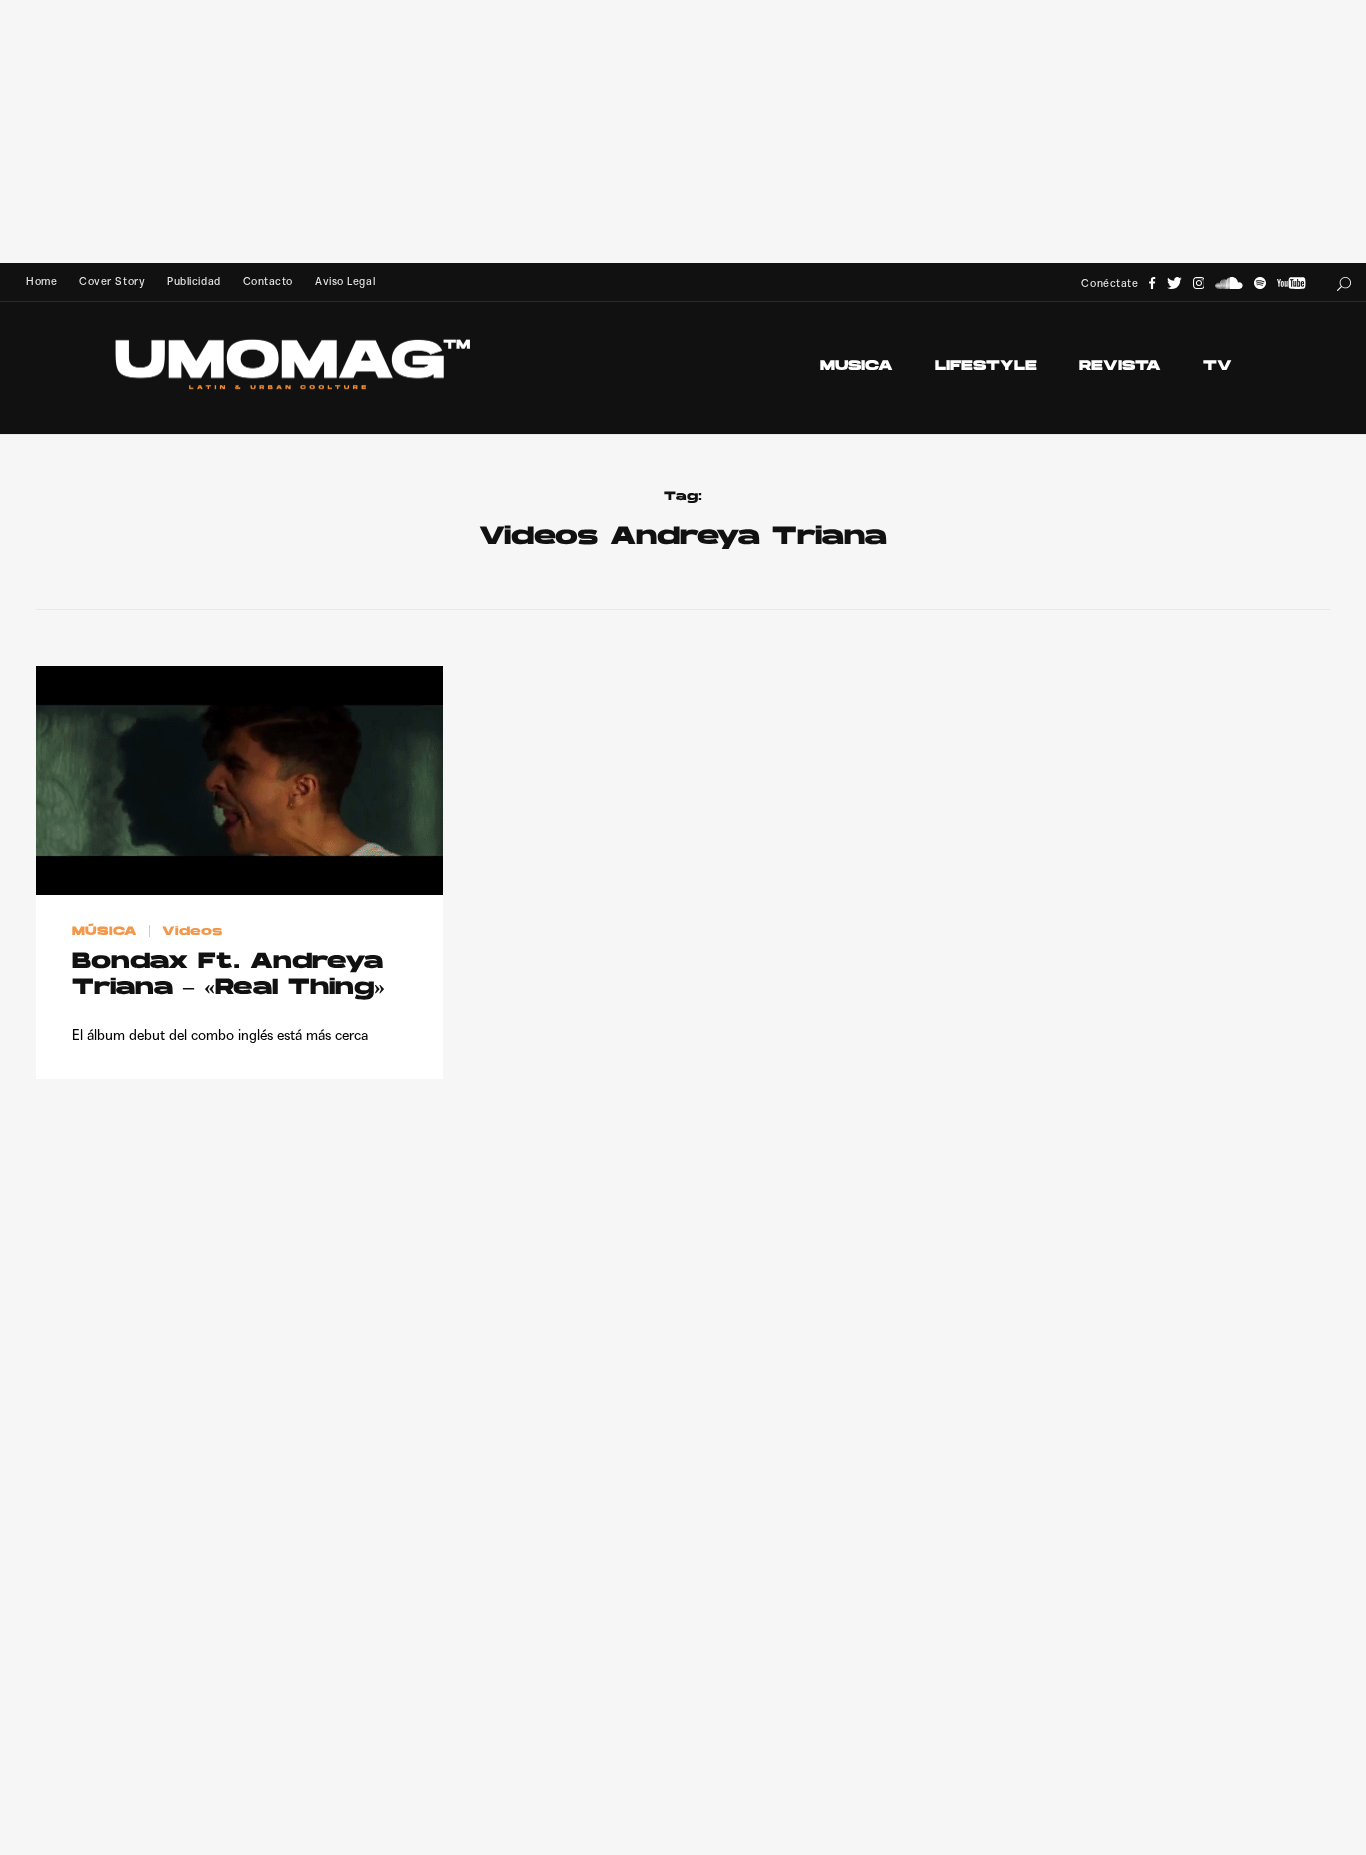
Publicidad (193, 281)
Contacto (268, 281)
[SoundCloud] (1229, 283)
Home (41, 281)
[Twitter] (1174, 283)
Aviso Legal (345, 281)
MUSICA (856, 366)
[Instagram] (1199, 283)
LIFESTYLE (986, 366)
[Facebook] (1152, 283)
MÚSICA (104, 932)
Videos (192, 932)
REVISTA (1120, 366)
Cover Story (112, 281)
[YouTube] (1291, 283)
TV (1217, 366)
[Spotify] (1260, 283)
